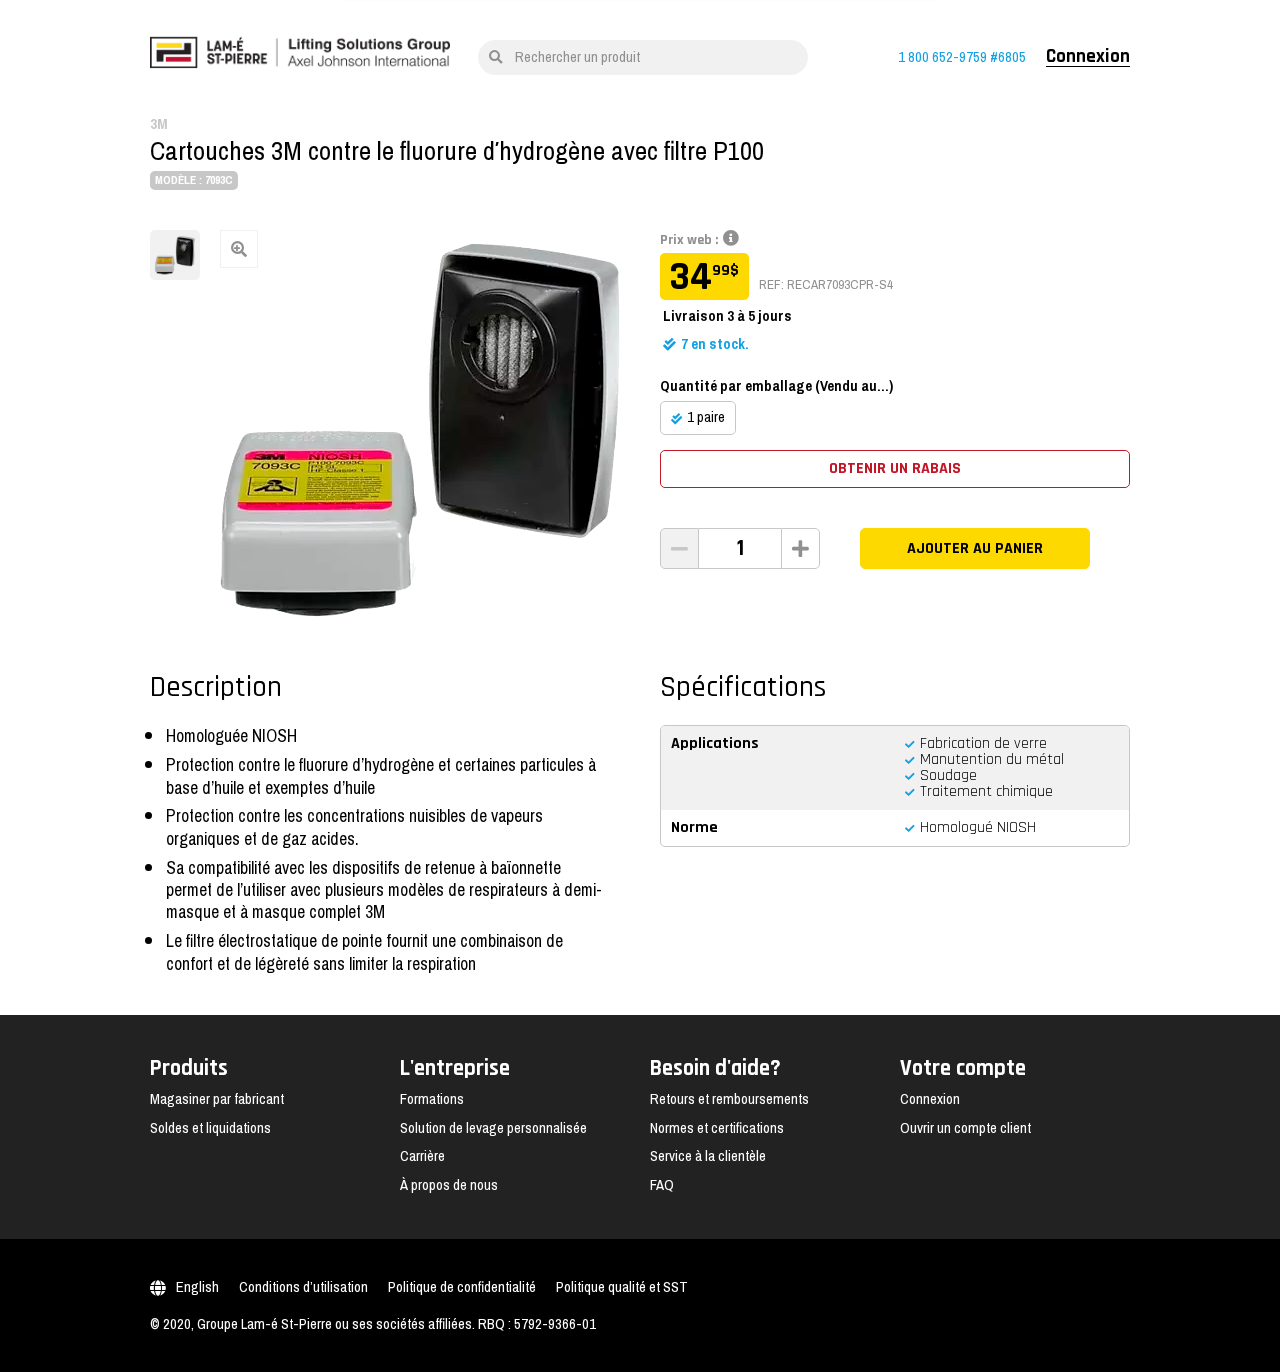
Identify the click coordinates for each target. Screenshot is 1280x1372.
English (197, 1287)
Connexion (1088, 57)
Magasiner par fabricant (217, 1099)
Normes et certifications (717, 1128)
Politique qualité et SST (622, 1287)
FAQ (662, 1185)
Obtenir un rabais (895, 468)
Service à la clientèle (708, 1156)
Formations (432, 1099)
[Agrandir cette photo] (420, 430)
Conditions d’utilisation (303, 1287)
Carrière (422, 1156)
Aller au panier (1019, 569)
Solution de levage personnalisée (493, 1128)
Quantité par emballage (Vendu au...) (776, 386)
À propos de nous (449, 1185)
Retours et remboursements (729, 1099)
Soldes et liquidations (210, 1128)
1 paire (706, 417)
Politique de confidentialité (462, 1287)
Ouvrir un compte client (965, 1128)
